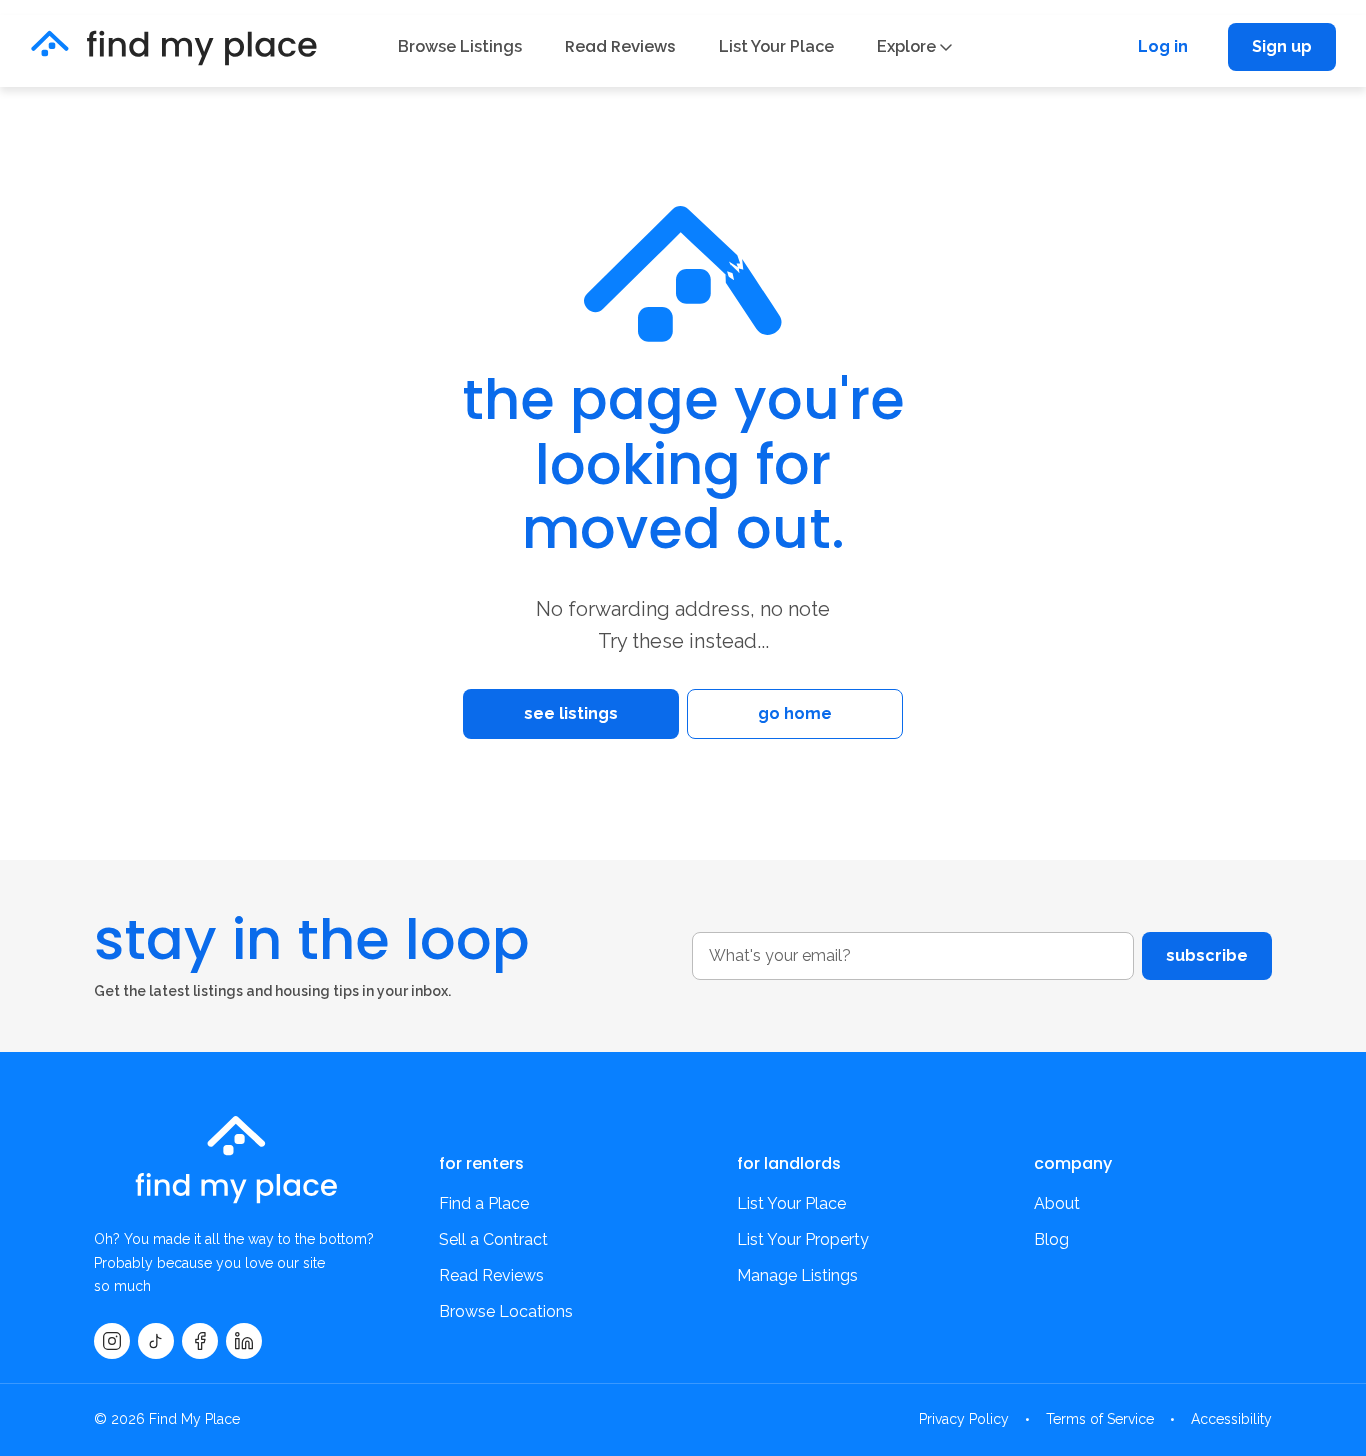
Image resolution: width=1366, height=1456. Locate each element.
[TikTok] (156, 1341)
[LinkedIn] (244, 1341)
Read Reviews (620, 46)
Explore (906, 46)
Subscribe (1207, 955)
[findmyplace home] (174, 47)
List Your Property (803, 1239)
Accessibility (1231, 1419)
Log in (1163, 46)
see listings (571, 713)
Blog (1051, 1239)
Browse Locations (506, 1311)
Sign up (1282, 46)
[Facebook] (200, 1341)
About (1057, 1203)
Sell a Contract (493, 1239)
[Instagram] (112, 1341)
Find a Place (484, 1203)
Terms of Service (1100, 1419)
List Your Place (776, 46)
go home (795, 713)
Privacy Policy (964, 1419)
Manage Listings (797, 1275)
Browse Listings (460, 46)
